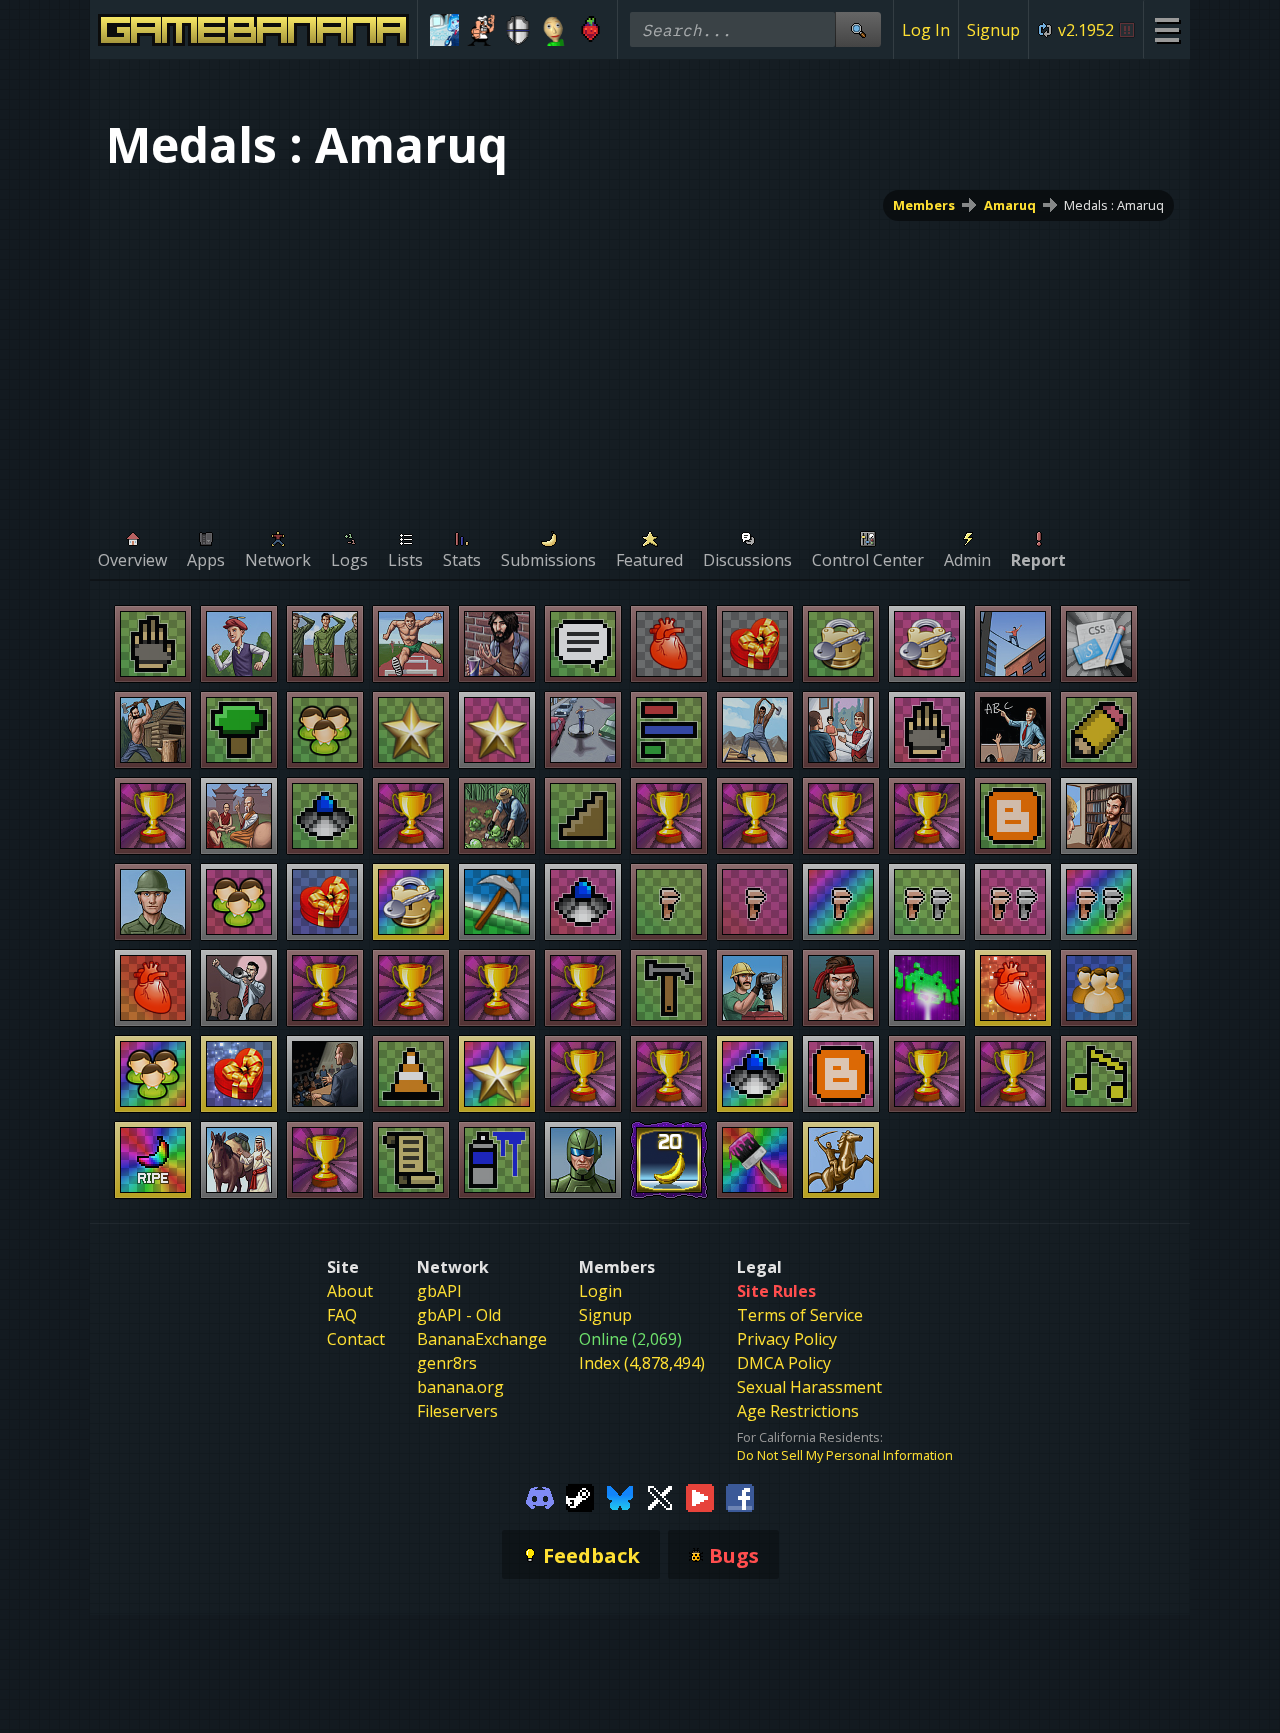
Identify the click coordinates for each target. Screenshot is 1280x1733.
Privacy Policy (787, 1339)
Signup (993, 30)
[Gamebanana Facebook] (740, 1496)
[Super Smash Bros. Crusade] (517, 30)
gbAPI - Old (459, 1315)
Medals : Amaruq (1114, 205)
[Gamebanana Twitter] (660, 1496)
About (350, 1291)
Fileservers (457, 1411)
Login (600, 1291)
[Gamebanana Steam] (580, 1496)
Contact (356, 1339)
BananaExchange (482, 1339)
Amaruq (1010, 205)
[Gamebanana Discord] (540, 1496)
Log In (926, 30)
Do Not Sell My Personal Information (845, 1455)
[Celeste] (590, 30)
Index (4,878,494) (642, 1363)
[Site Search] (858, 29)
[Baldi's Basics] (554, 30)
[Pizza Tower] (481, 30)
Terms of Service (800, 1315)
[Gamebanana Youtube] (700, 1496)
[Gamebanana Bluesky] (620, 1496)
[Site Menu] (1166, 29)
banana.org (460, 1387)
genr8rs (447, 1363)
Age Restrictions (798, 1411)
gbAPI (439, 1291)
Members (924, 205)
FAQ (342, 1315)
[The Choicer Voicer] (444, 30)
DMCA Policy (784, 1363)
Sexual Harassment (809, 1387)
